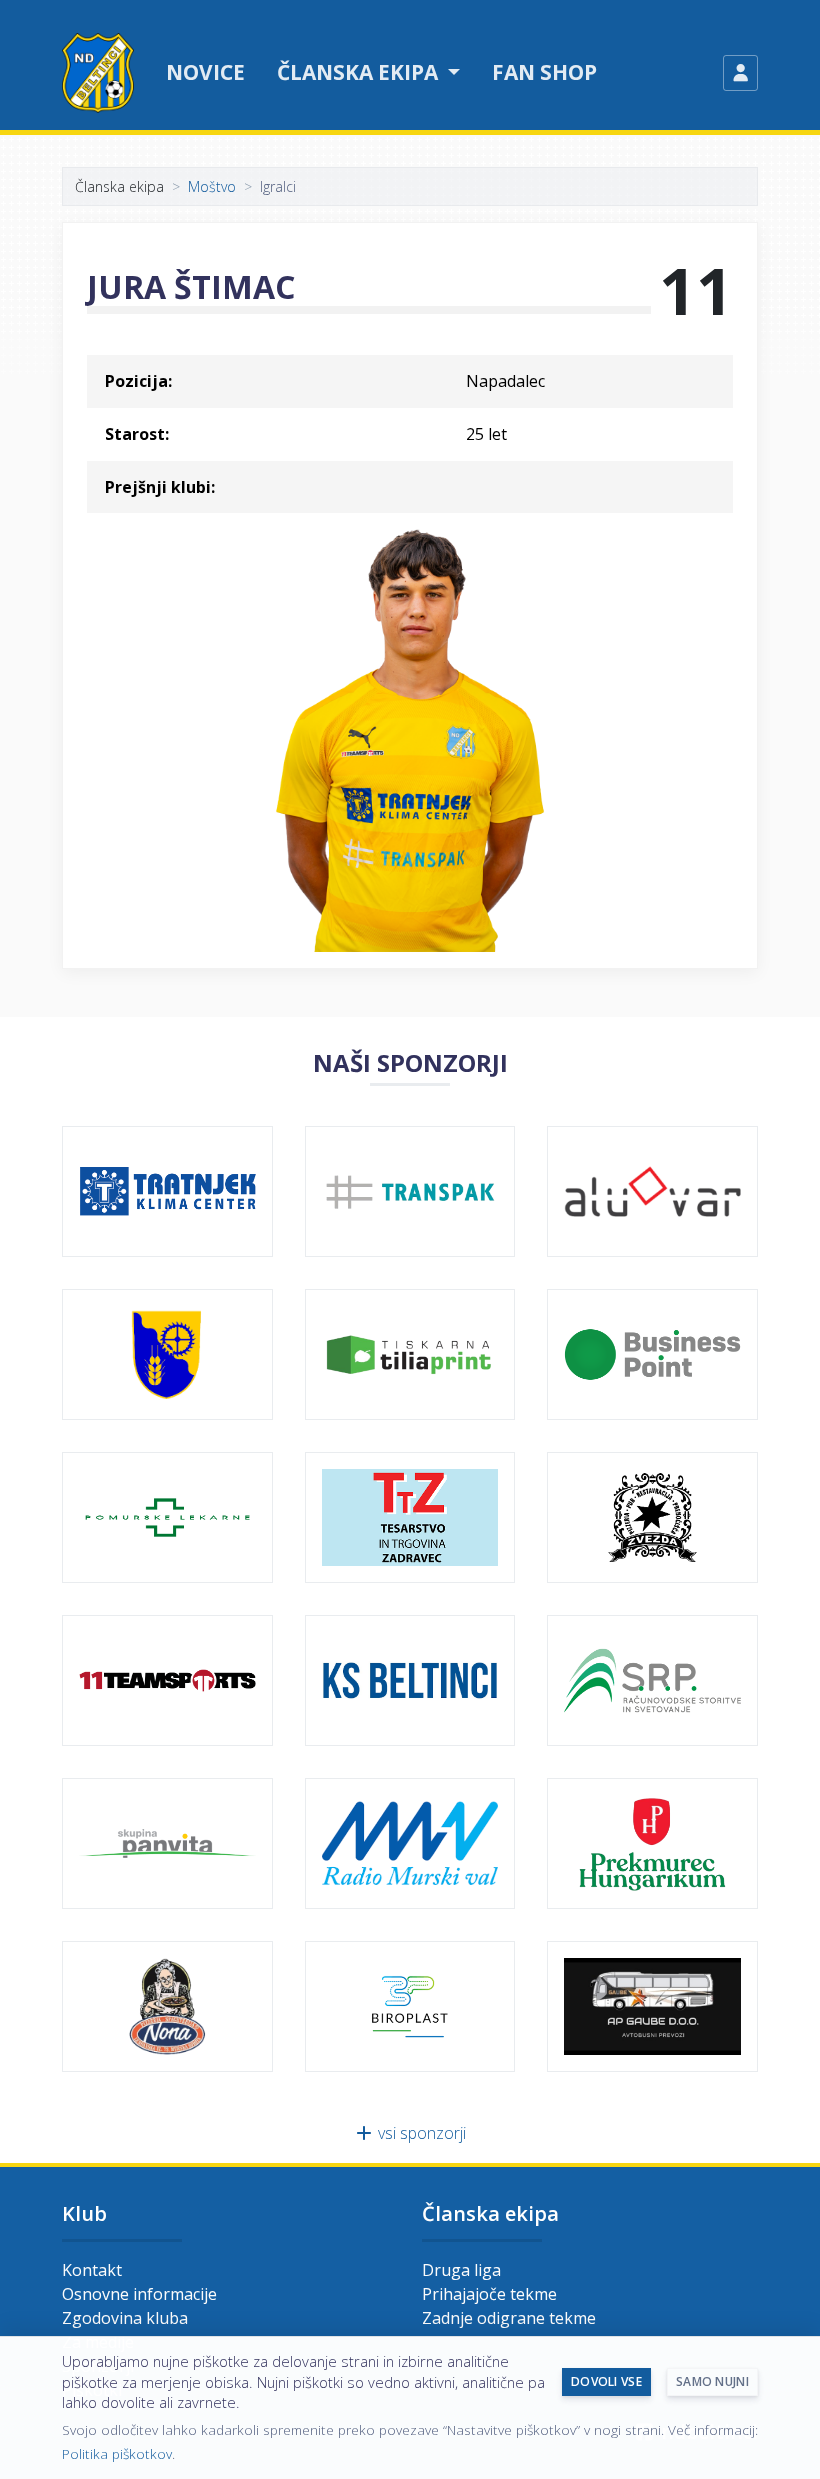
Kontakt (92, 2270)
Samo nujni (712, 2381)
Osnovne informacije (139, 2294)
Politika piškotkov (117, 2453)
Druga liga (461, 2270)
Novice (205, 72)
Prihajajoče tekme (489, 2294)
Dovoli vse (606, 2381)
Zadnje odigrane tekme (509, 2318)
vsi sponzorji (420, 2133)
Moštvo (212, 186)
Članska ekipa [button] (360, 72)
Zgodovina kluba (125, 2318)
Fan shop (544, 72)
